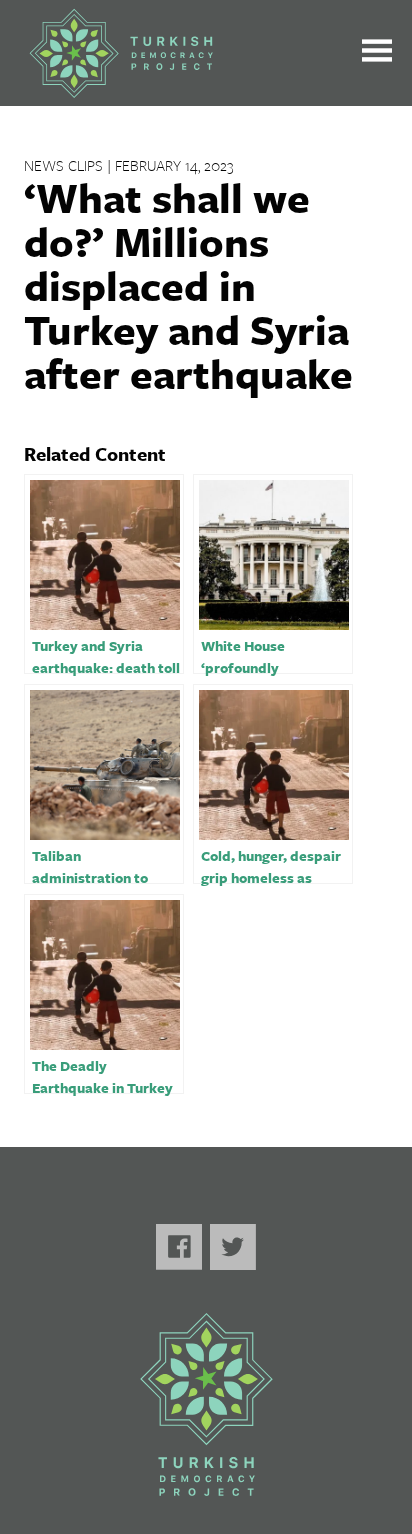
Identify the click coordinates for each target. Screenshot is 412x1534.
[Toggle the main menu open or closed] (377, 53)
